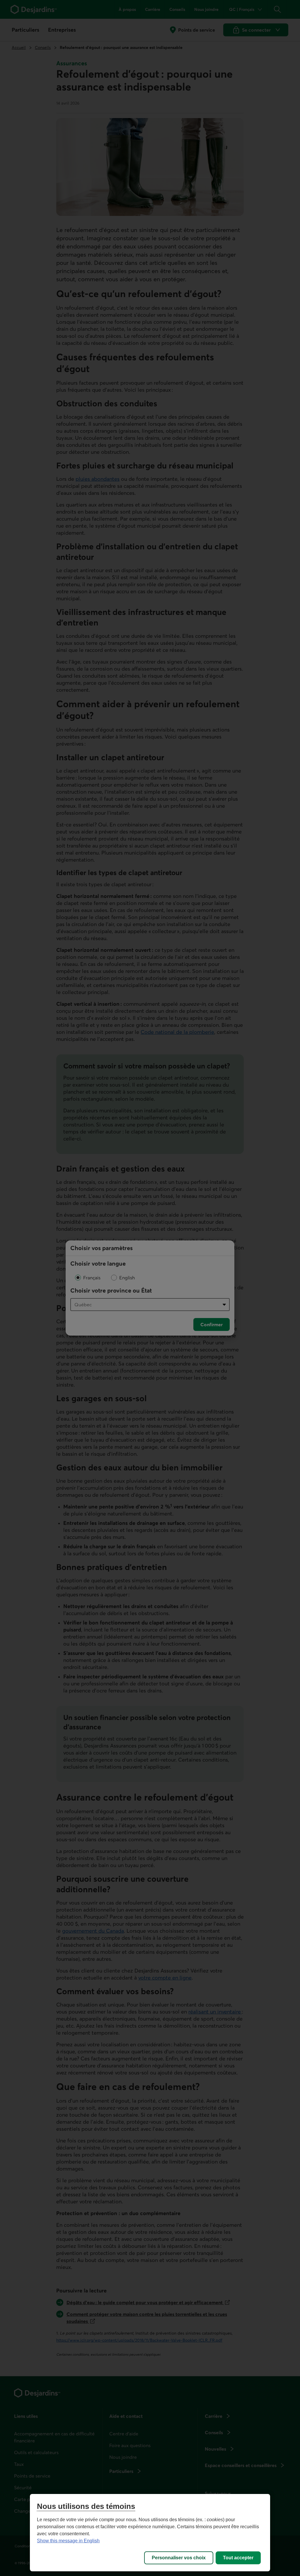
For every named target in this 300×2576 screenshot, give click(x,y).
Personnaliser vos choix (179, 2558)
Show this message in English (68, 2541)
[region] (150, 2533)
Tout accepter (238, 2558)
